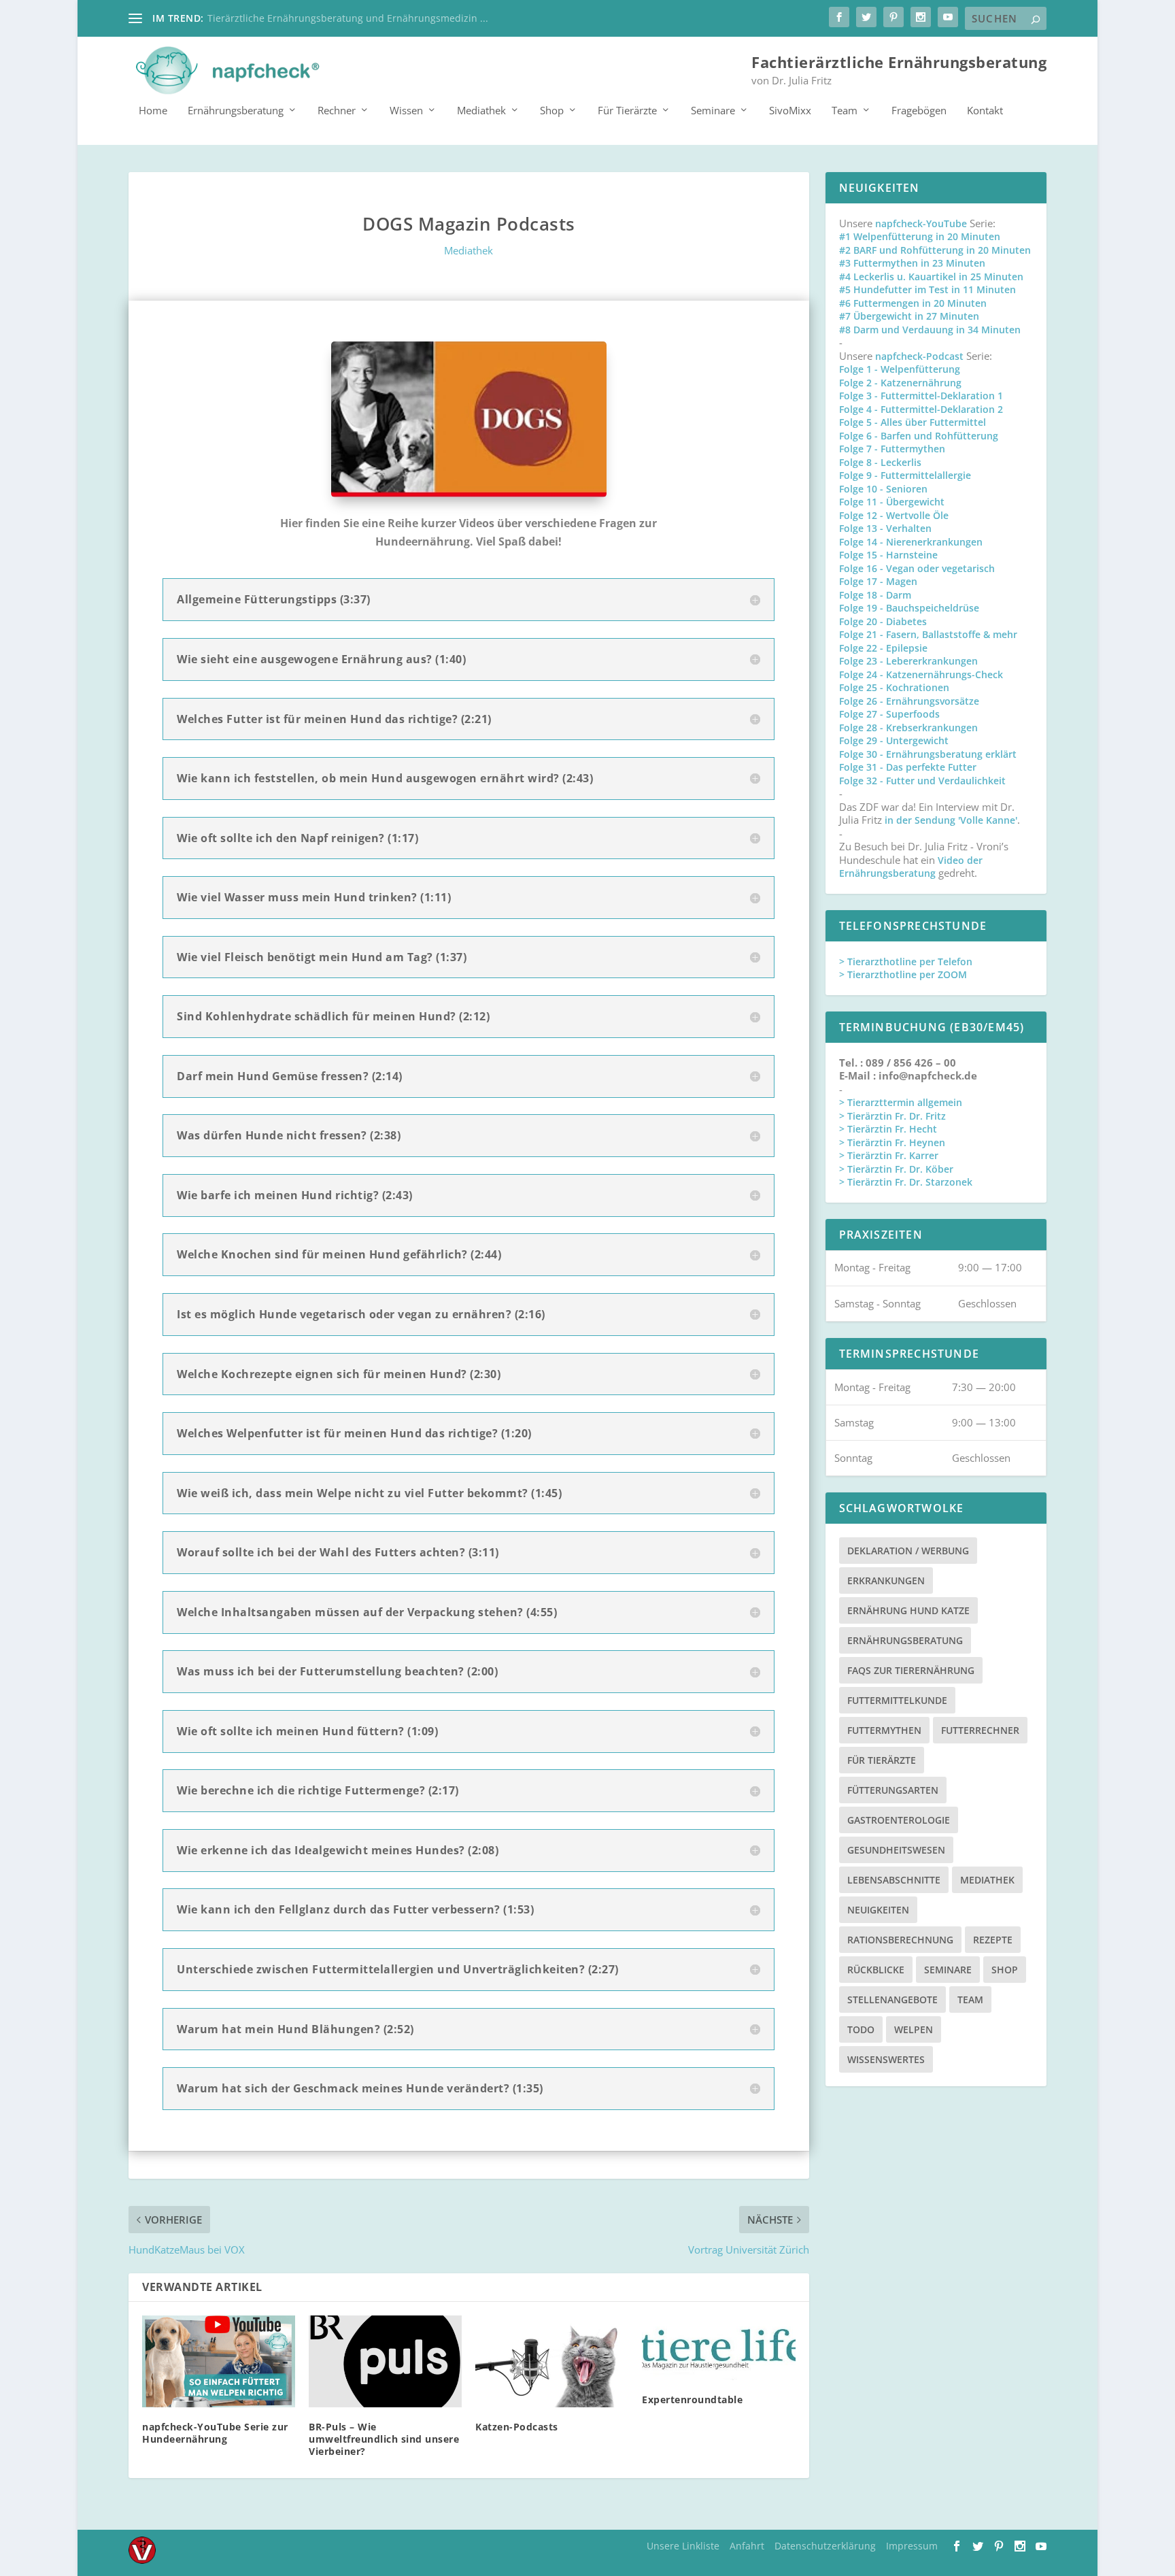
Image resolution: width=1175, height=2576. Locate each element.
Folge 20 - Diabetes (883, 621)
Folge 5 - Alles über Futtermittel (913, 422)
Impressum (912, 2546)
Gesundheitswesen (896, 1850)
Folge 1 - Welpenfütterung (900, 369)
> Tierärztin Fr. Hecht (888, 1129)
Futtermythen (884, 1730)
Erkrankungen (886, 1580)
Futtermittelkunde (897, 1700)
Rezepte (993, 1940)
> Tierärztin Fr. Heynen (892, 1142)
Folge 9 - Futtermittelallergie (905, 475)
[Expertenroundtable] (718, 2348)
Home (153, 111)
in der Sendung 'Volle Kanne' (951, 820)
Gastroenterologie (899, 1820)
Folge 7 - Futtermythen (892, 449)
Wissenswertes (886, 2059)
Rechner (337, 111)
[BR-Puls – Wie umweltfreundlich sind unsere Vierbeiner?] (385, 2361)
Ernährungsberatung (236, 111)
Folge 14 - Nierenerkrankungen (911, 542)
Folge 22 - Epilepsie (883, 648)
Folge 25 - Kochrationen (894, 687)
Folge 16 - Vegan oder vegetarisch (917, 568)
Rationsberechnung (900, 1940)
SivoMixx (790, 111)
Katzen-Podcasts (517, 2427)
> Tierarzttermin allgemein (901, 1102)
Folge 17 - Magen (878, 581)
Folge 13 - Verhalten (885, 528)
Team (845, 111)
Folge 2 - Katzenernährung (900, 383)
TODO (861, 2029)
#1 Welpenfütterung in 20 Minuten (920, 236)
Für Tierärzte (627, 111)
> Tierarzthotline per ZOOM (903, 974)
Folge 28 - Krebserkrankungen (908, 727)
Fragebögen (919, 111)
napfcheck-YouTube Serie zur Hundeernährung (215, 2433)
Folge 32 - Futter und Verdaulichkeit (922, 781)
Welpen (914, 2029)
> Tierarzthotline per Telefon (906, 961)
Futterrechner (980, 1730)
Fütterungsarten (893, 1790)
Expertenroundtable (692, 2399)
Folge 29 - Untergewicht (894, 740)
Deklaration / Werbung (908, 1551)
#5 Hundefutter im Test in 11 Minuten (927, 289)
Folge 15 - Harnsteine (888, 555)
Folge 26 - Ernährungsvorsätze (909, 701)
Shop (552, 111)
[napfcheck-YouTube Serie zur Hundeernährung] (219, 2361)
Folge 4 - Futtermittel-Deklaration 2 (921, 409)
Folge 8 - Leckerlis (880, 462)
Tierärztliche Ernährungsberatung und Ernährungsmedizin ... (348, 18)
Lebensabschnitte (894, 1880)
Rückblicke (876, 1970)
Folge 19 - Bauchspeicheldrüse (909, 608)
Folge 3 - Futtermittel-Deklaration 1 (921, 396)
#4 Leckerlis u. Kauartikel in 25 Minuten (931, 277)
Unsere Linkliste (683, 2546)
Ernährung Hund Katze (908, 1610)
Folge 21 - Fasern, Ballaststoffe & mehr (928, 634)
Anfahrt (747, 2546)
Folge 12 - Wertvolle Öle (894, 515)
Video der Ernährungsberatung (911, 867)
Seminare (713, 111)
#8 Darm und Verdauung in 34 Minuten (930, 330)
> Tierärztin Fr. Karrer (889, 1155)
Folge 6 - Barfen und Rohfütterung (919, 436)
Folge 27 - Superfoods (889, 714)
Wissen (406, 111)
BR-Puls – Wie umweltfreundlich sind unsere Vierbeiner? (384, 2439)
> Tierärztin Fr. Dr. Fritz (892, 1116)
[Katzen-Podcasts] (552, 2361)
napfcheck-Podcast (919, 356)
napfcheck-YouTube (921, 223)
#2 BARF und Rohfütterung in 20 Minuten (935, 250)
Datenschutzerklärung (825, 2546)
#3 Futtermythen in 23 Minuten (912, 263)
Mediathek (481, 111)
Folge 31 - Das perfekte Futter (908, 767)
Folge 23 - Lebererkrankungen (908, 661)
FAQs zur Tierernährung (911, 1670)
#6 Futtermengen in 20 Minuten (913, 303)
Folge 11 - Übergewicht (892, 502)
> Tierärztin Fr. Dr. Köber (896, 1169)
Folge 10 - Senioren (883, 489)
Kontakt (985, 111)
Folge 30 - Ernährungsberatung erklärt (928, 754)
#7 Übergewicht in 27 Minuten (909, 316)
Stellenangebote (892, 2000)
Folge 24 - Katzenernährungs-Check (921, 674)
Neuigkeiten (878, 1910)
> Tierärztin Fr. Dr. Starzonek (906, 1182)
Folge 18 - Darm (875, 595)
